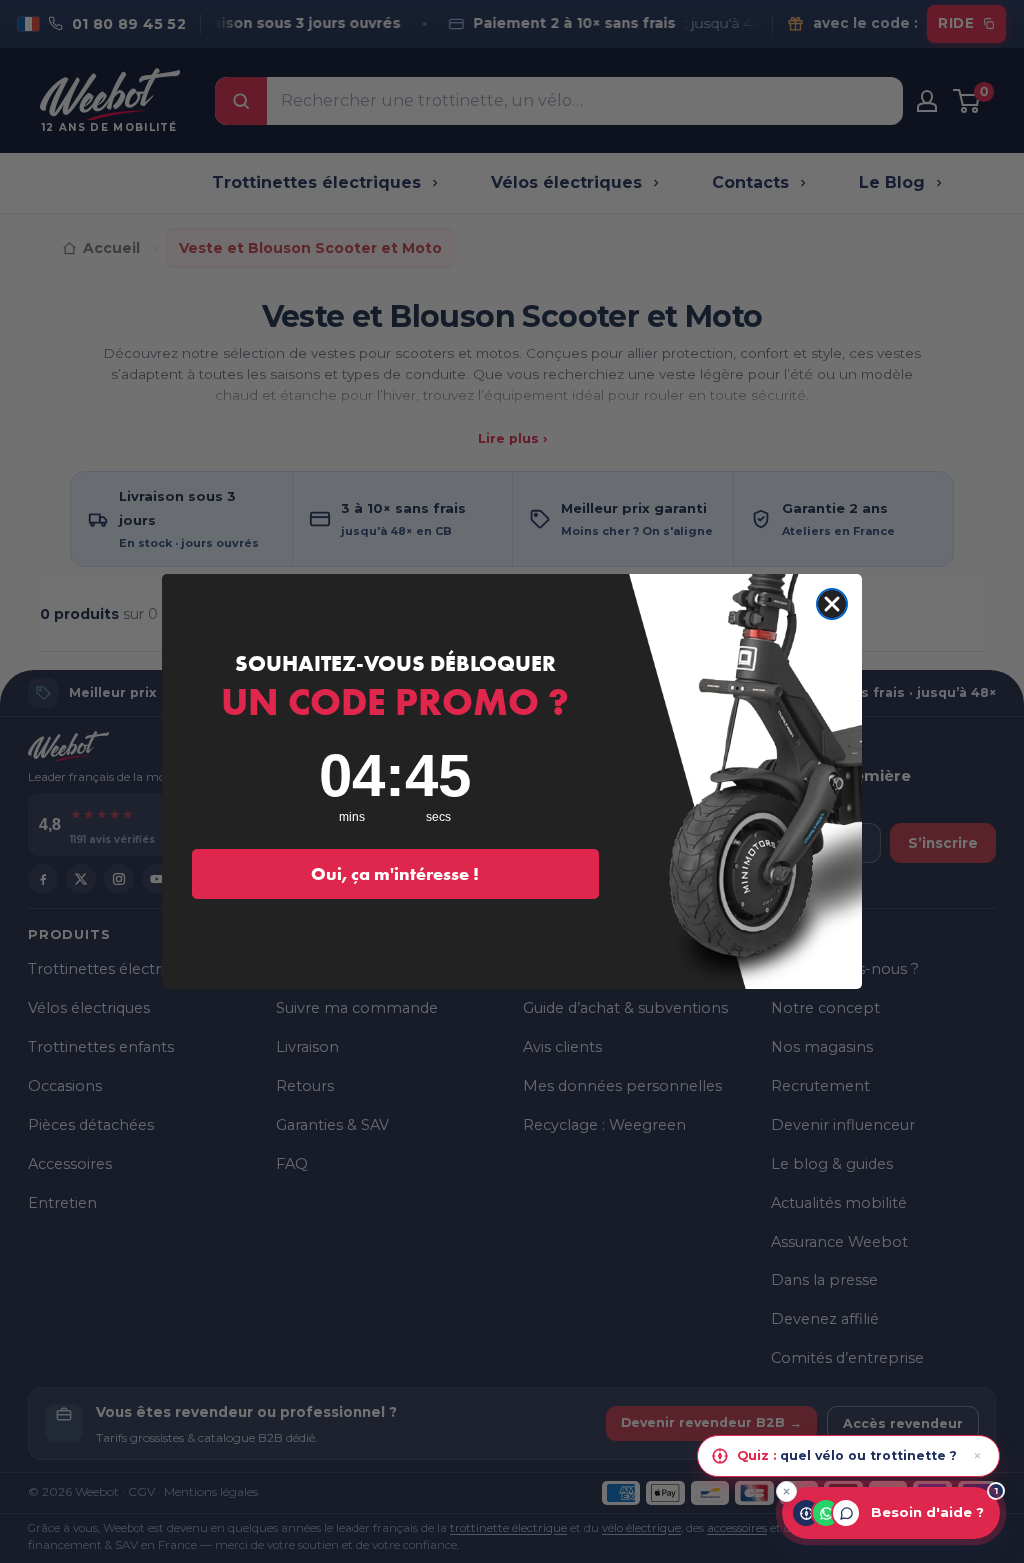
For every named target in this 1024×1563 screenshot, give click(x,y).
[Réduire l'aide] (786, 1491)
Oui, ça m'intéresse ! (395, 873)
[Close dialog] (832, 604)
